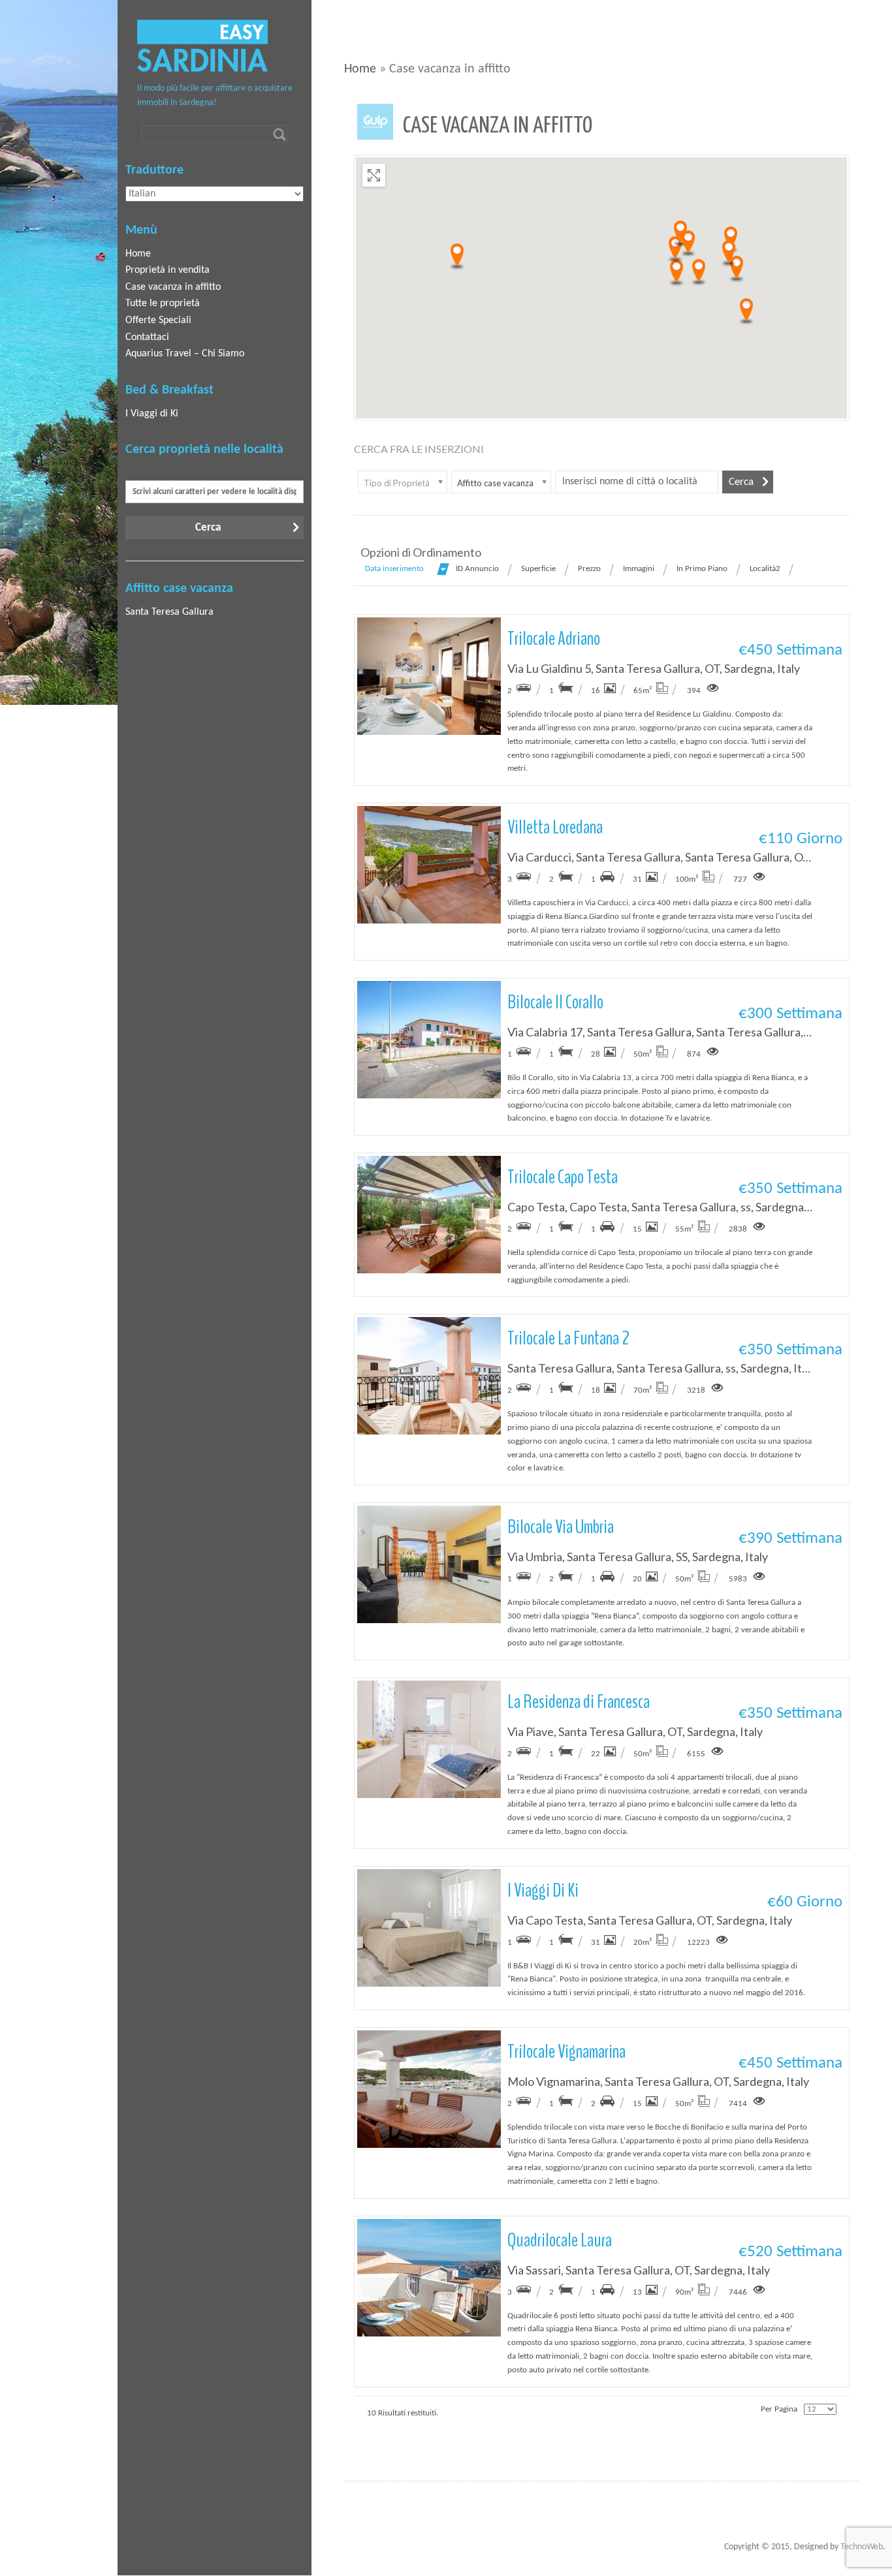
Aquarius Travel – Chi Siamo (185, 354)
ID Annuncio (477, 569)
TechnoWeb (862, 2547)
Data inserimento (394, 569)
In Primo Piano (702, 569)
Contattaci (147, 337)
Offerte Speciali (158, 320)
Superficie (538, 569)
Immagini (639, 569)
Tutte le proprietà (163, 303)
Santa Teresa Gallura (169, 612)
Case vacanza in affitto (173, 287)
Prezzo (589, 569)
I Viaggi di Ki (152, 414)
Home (360, 69)
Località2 (765, 569)
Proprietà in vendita (167, 270)
